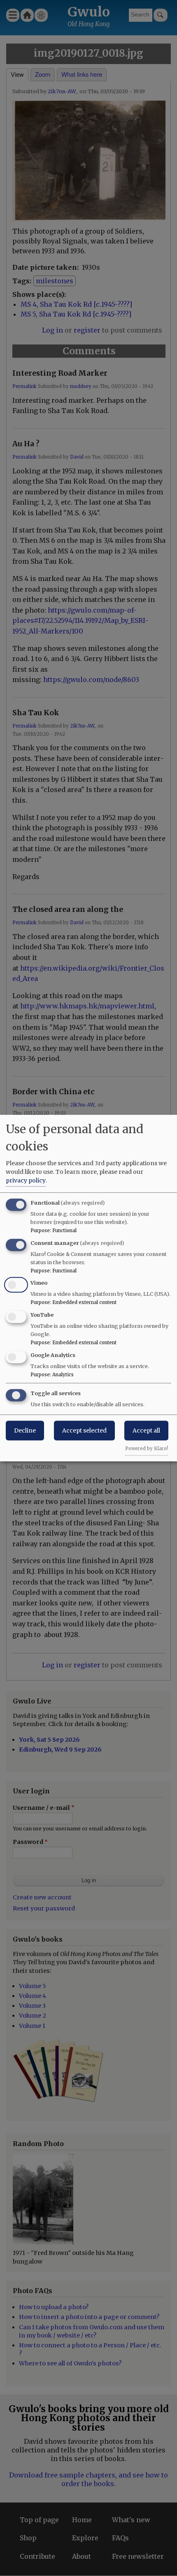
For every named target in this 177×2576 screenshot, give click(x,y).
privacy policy (26, 1180)
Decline (25, 1430)
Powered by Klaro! (147, 1449)
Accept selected (84, 1430)
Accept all (146, 1430)
